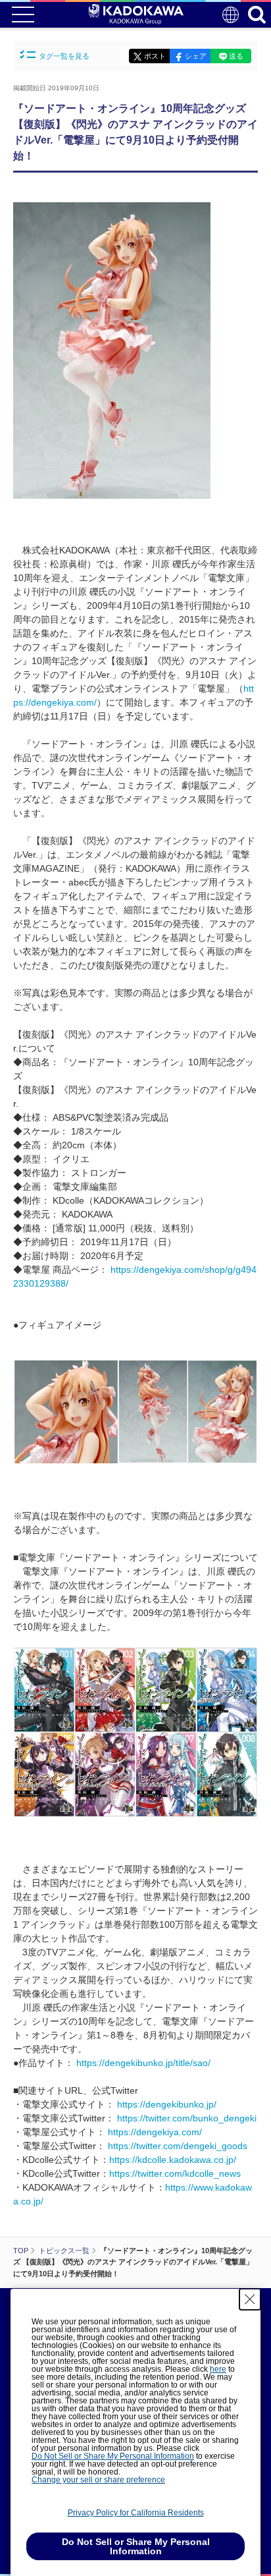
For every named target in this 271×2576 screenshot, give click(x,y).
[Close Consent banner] (250, 2299)
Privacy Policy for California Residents (136, 2513)
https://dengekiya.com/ (155, 2132)
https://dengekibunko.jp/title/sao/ (143, 2063)
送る (236, 56)
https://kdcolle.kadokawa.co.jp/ (173, 2160)
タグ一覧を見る (64, 56)
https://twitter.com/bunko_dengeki (187, 2118)
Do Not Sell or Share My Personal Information (113, 2456)
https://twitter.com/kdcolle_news (175, 2173)
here (218, 2369)
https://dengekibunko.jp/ (167, 2104)
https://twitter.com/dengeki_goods (178, 2146)
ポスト (155, 56)
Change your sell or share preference (98, 2480)
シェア (196, 56)
